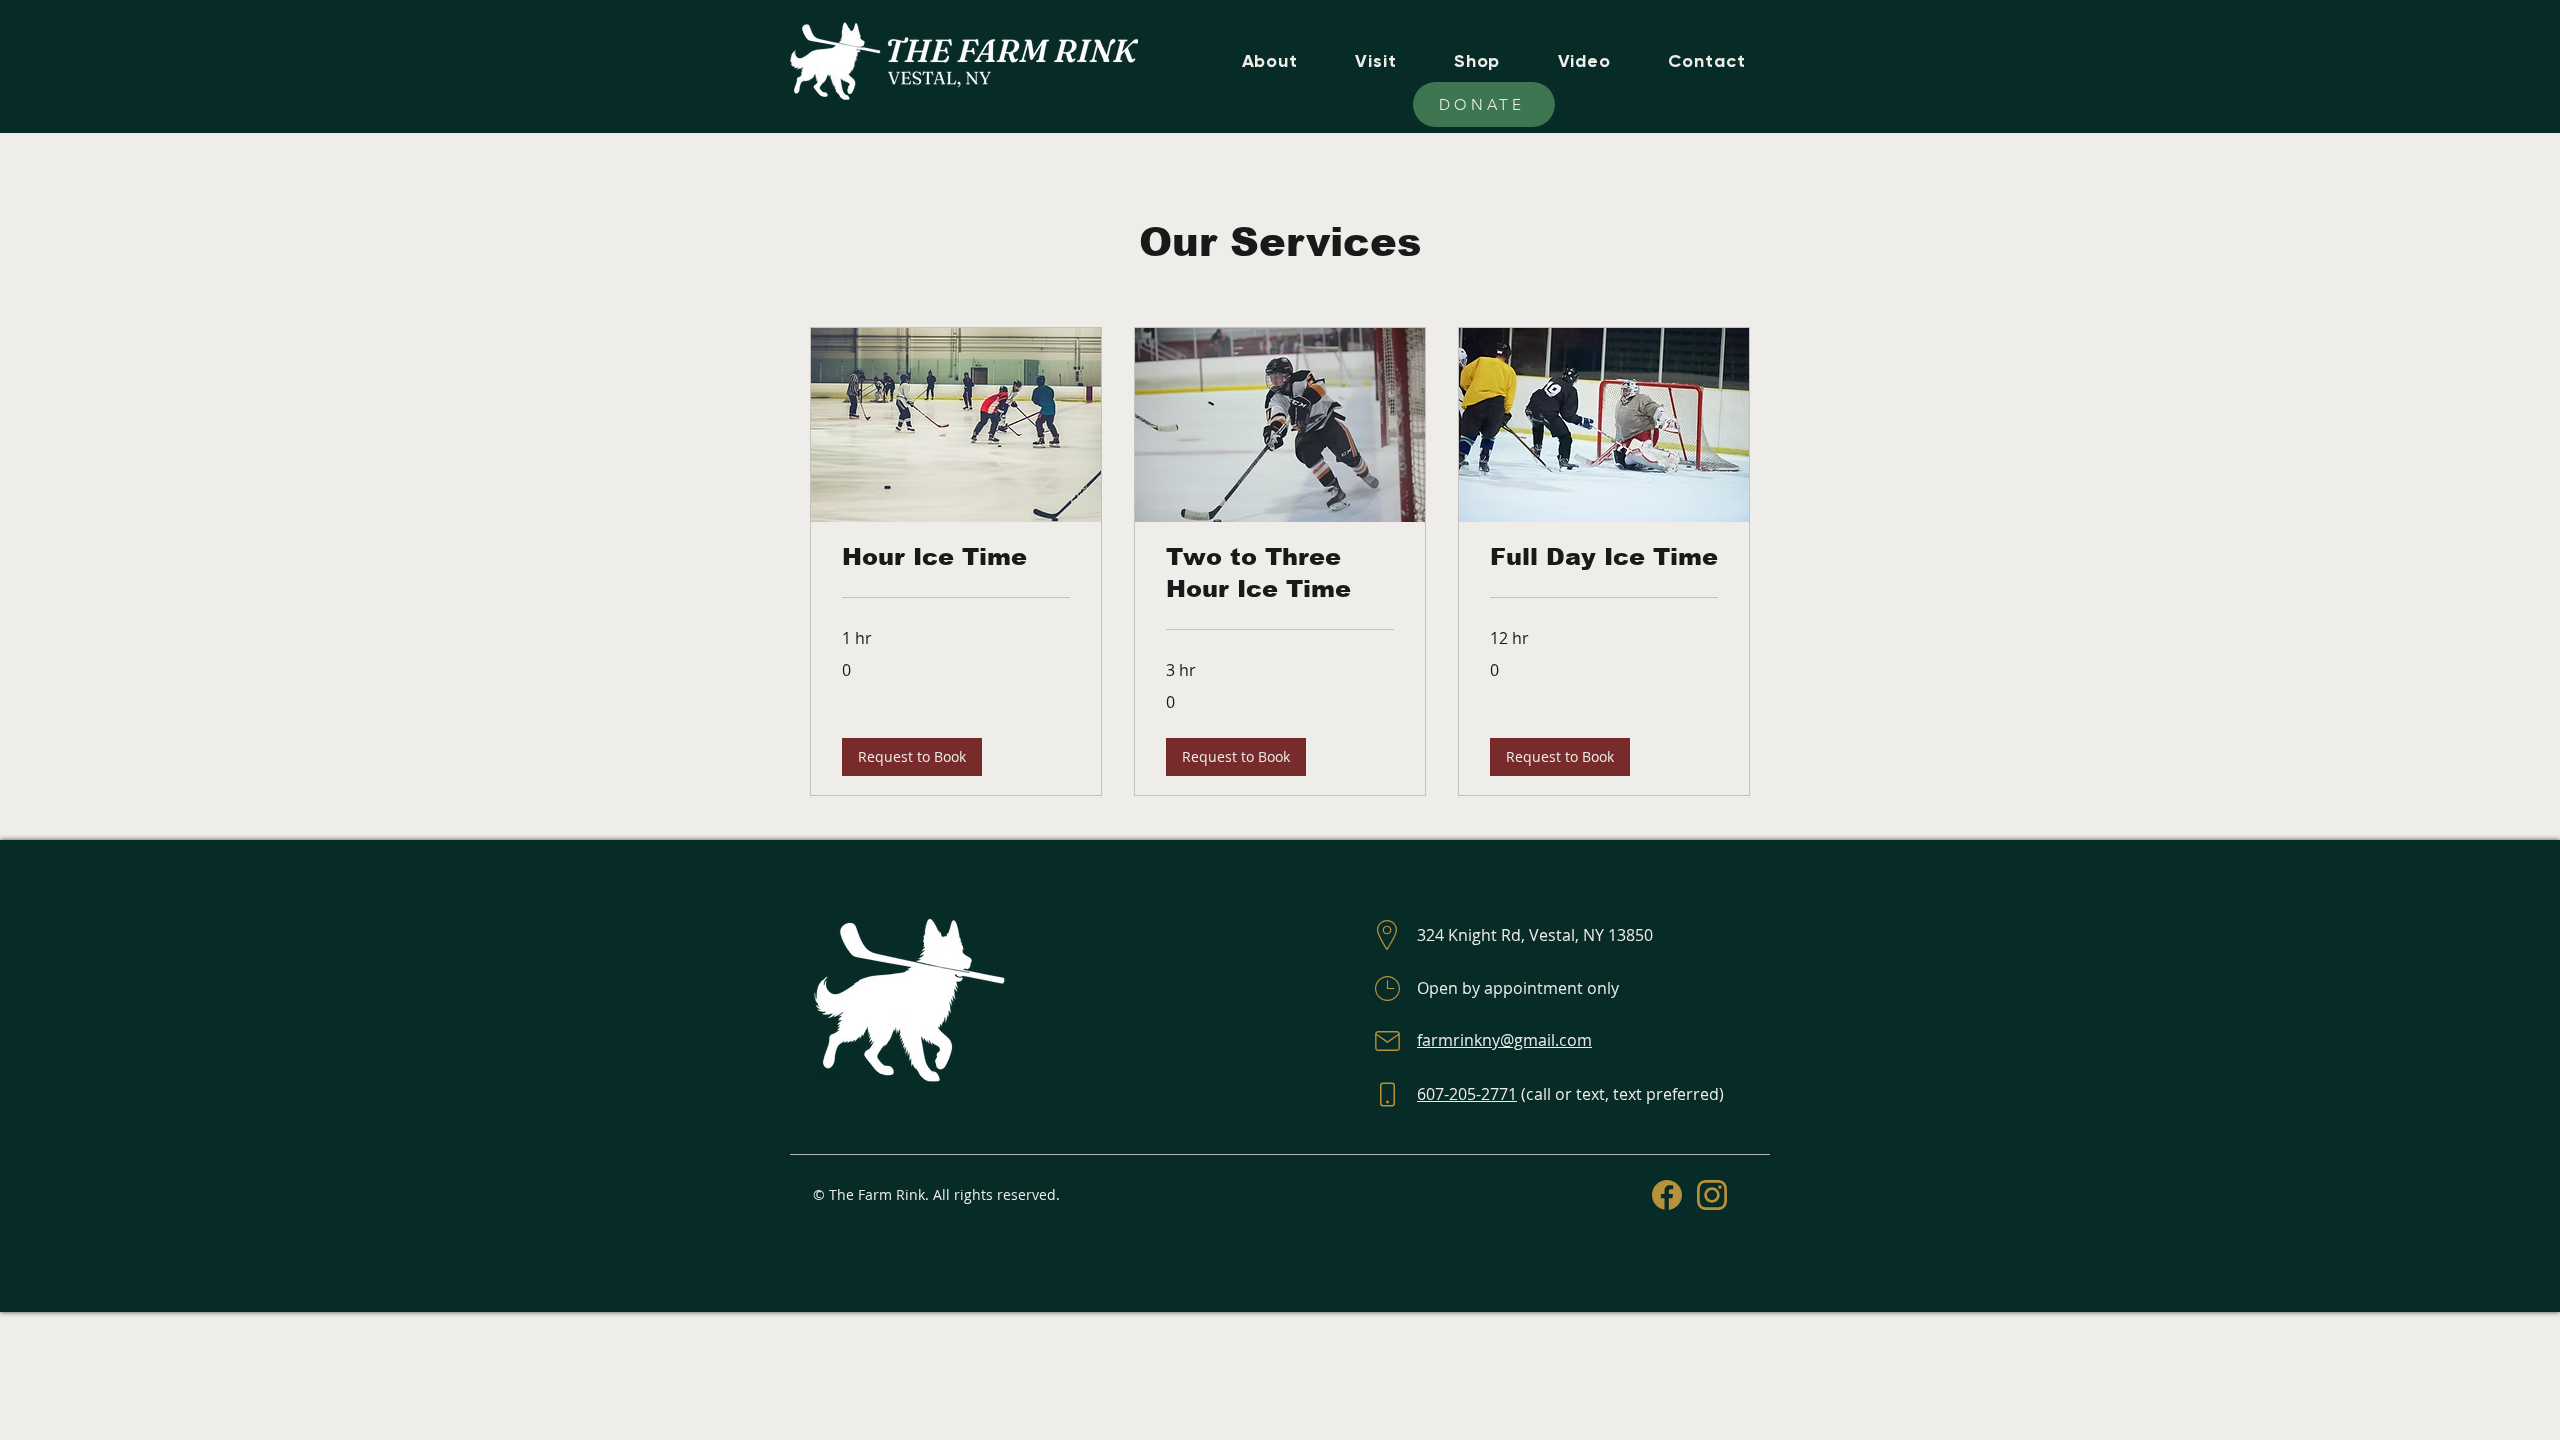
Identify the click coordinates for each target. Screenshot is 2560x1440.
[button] (912, 757)
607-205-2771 (1467, 1094)
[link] (956, 557)
